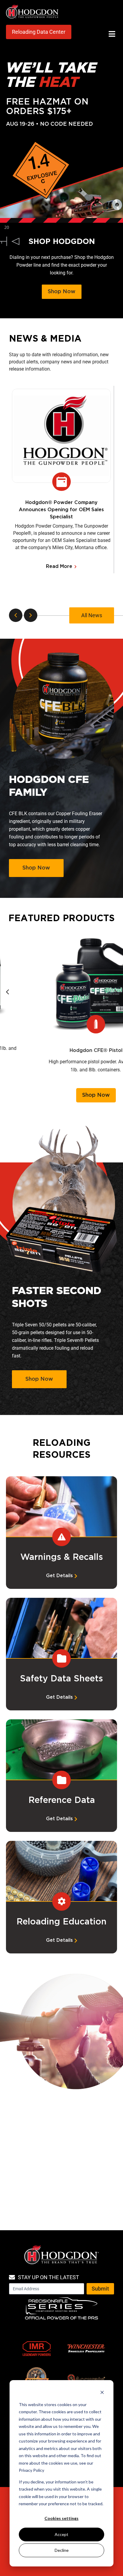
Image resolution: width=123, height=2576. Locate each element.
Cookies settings (61, 2518)
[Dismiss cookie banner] (102, 2393)
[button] (112, 34)
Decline (62, 2550)
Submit (100, 2289)
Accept (61, 2534)
